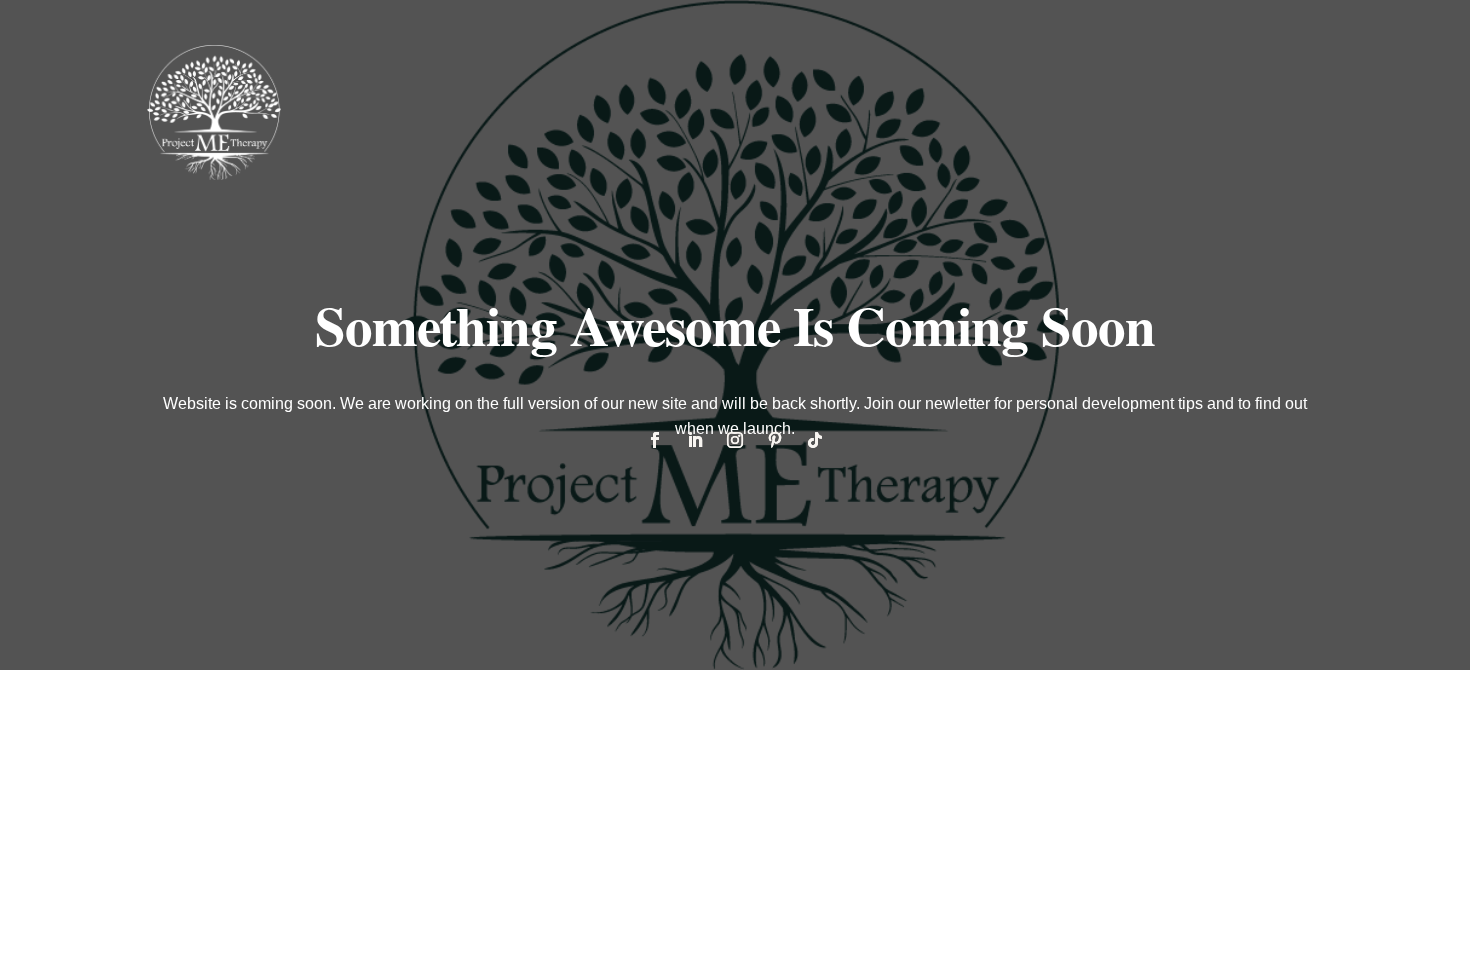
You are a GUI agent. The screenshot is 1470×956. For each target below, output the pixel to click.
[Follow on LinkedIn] (695, 440)
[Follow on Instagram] (735, 440)
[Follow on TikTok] (815, 440)
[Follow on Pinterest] (775, 440)
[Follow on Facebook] (655, 440)
